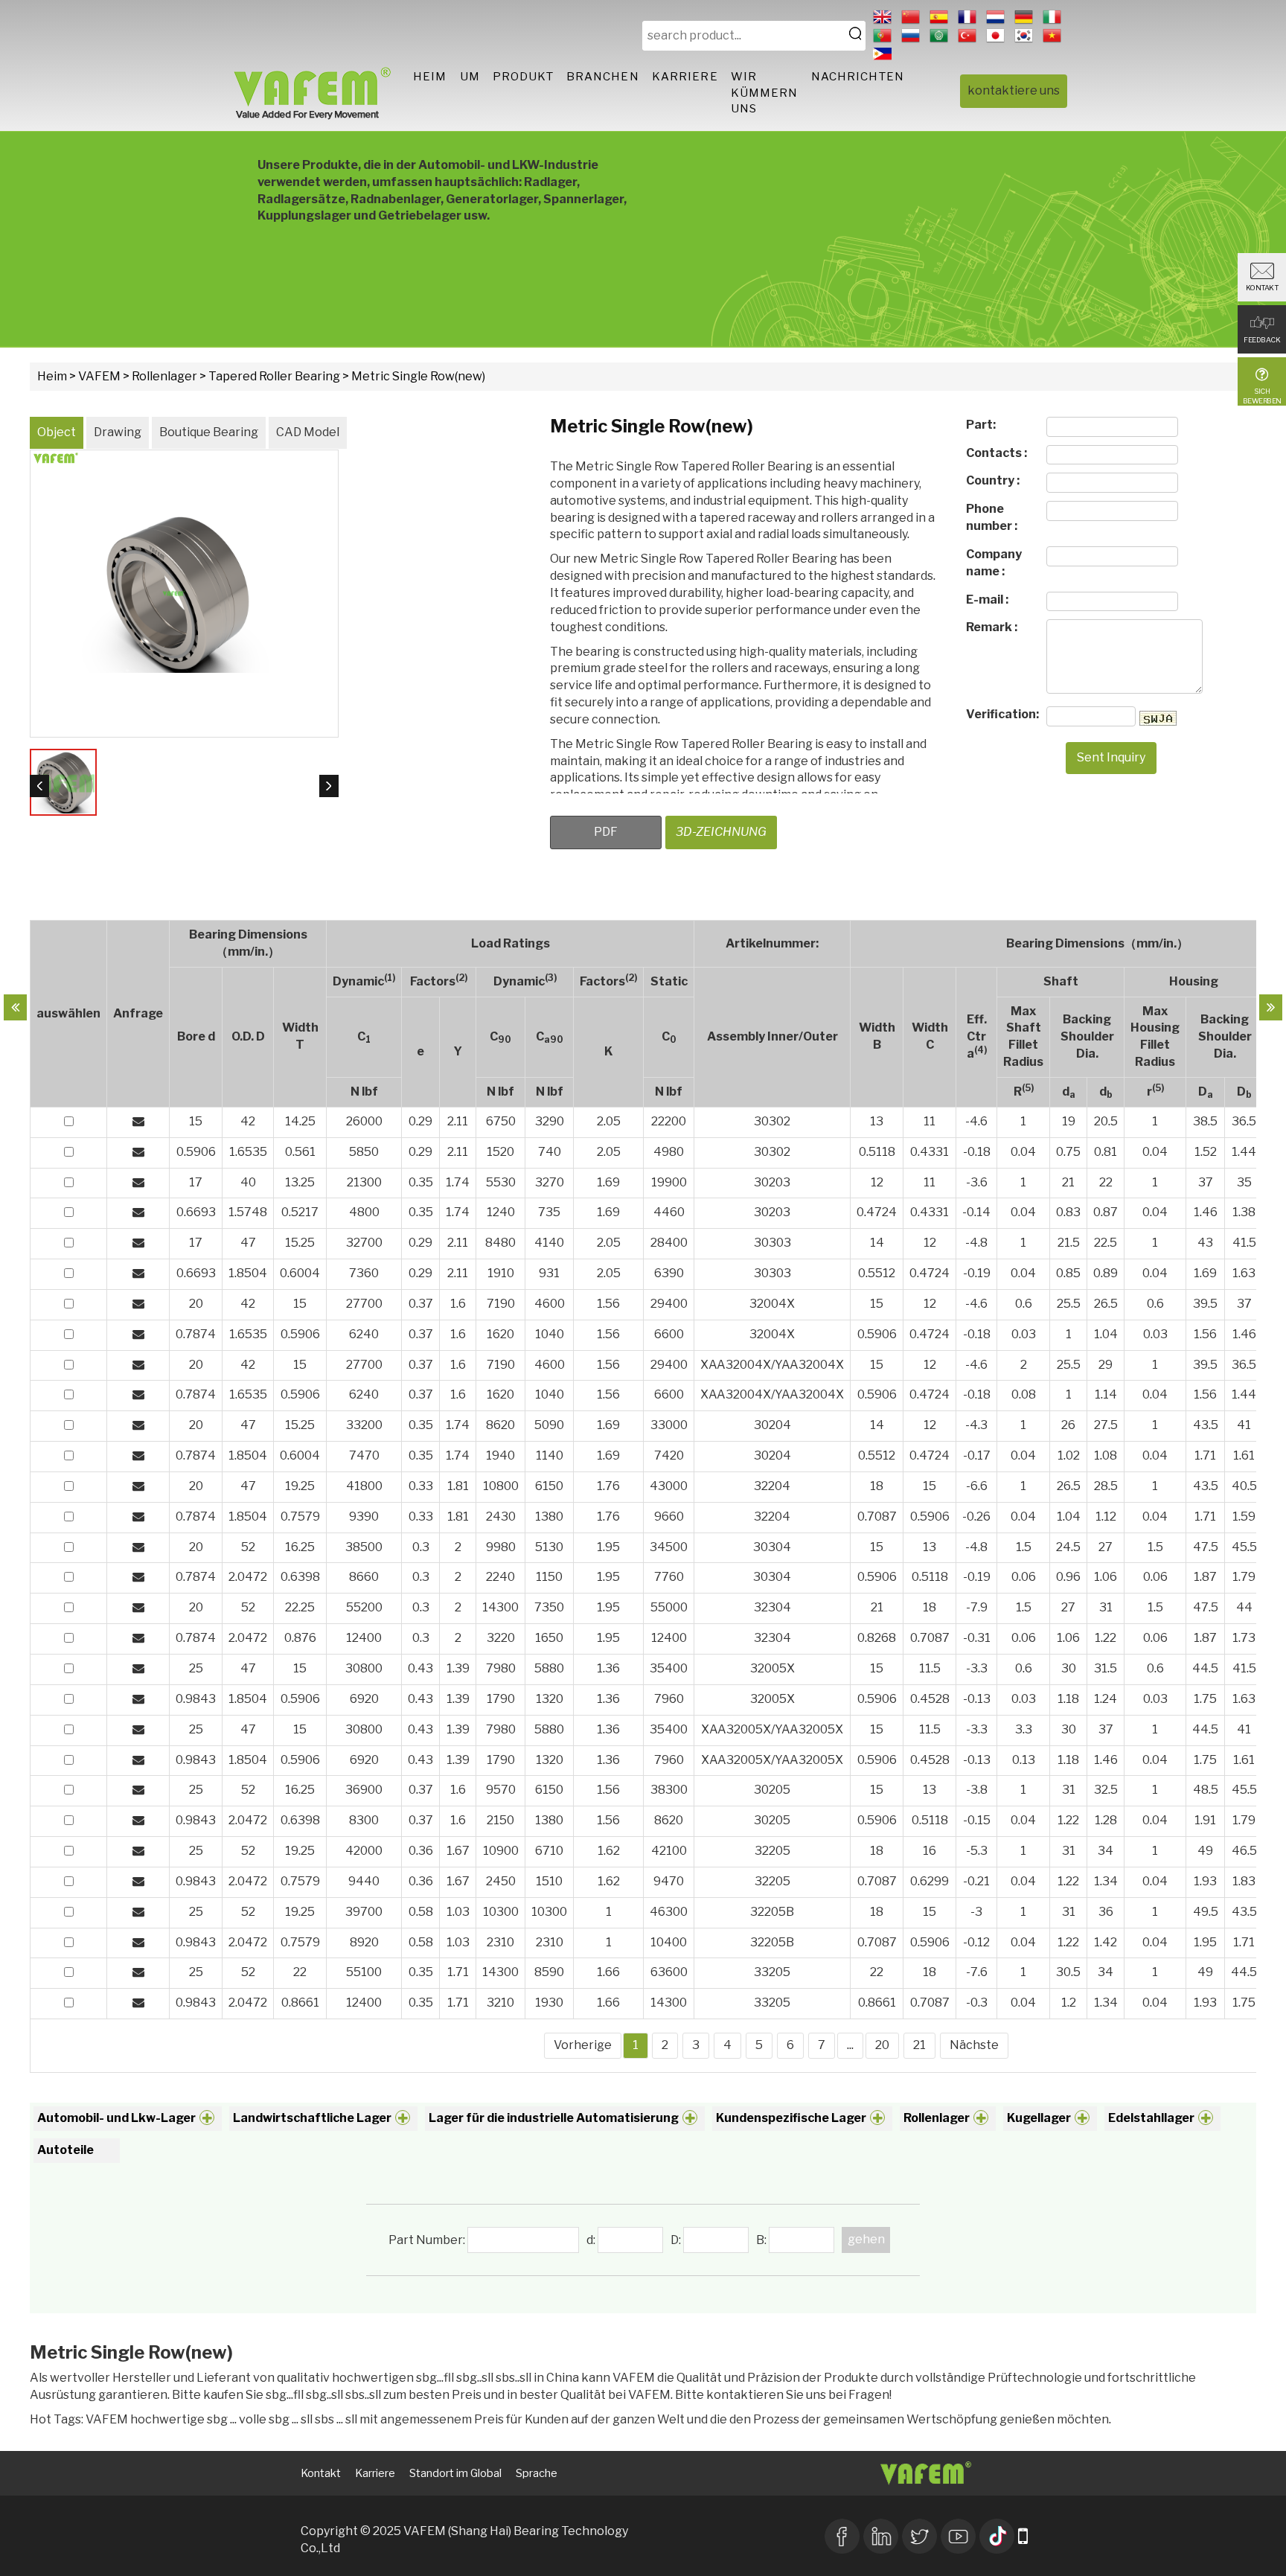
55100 (364, 1972)
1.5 (1024, 1547)
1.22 (1106, 1638)
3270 (550, 1182)
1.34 (1106, 1881)
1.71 (1205, 1455)
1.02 (1069, 1455)
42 (248, 1121)
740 (550, 1152)
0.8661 (300, 2003)
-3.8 (977, 1790)
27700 (364, 1304)
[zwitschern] (919, 2534)
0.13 (1024, 1760)
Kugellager (1039, 2118)
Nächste (974, 2045)
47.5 (1206, 1547)
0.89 (1106, 1273)
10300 (501, 1912)
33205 (772, 1972)
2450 (501, 1881)
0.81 (1106, 1152)
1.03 (458, 1912)
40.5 (1244, 1486)
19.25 (300, 1486)
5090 (549, 1425)
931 (549, 1273)
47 (248, 1243)
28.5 (1106, 1486)
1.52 (1206, 1152)
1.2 (1069, 2003)
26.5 (1106, 1304)
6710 (549, 1851)
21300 (364, 1182)
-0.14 (976, 1212)
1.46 (1206, 1212)
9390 (364, 1516)
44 (1244, 1607)
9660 (669, 1516)
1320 (550, 1699)
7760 (669, 1577)
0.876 (300, 1638)
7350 (549, 1607)
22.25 (300, 1607)
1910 (501, 1273)
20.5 (1106, 1121)
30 (1069, 1668)
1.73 (1244, 1638)
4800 (364, 1212)
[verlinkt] (881, 2534)
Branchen (603, 77)
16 (930, 1851)
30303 (772, 1243)
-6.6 (977, 1486)
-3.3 (977, 1668)
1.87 (1205, 1577)
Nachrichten (858, 77)
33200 (364, 1425)
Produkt (523, 77)
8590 (549, 1972)
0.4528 (930, 1699)
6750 (501, 1121)
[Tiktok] (997, 2534)
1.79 (1244, 1577)
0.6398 (300, 1577)
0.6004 (300, 1273)
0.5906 (196, 1152)
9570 (501, 1790)
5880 (549, 1668)
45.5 (1244, 1547)
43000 (669, 1486)
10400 (669, 1942)
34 (1106, 1851)
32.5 (1106, 1790)
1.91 (1205, 1820)
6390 (669, 1273)
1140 (550, 1455)
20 (196, 1304)
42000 (364, 1851)
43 (1205, 1243)
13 (877, 1121)
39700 (364, 1912)
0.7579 (300, 1516)
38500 (364, 1547)
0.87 (1106, 1212)
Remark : (992, 627)
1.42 (1106, 1942)
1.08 (1106, 1455)
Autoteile (65, 2150)
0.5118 (877, 1152)
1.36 (608, 1668)
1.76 (608, 1486)
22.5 (1106, 1243)
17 (196, 1182)
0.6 (1024, 1304)
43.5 (1206, 1425)
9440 (364, 1881)
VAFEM (99, 376)
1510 (549, 1881)
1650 (549, 1638)
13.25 (300, 1182)
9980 (501, 1547)
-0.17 (977, 1455)
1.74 (458, 1182)
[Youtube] (958, 2534)
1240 (501, 1212)
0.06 (1024, 1577)
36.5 (1244, 1121)
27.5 (1106, 1425)
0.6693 (196, 1212)
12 (877, 1182)
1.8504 (248, 1273)
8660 (364, 1577)
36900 (364, 1790)
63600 (669, 1972)
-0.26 (976, 1516)
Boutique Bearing (209, 432)
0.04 (1023, 1152)
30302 (772, 1121)
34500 (669, 1547)
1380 (549, 1516)
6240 (364, 1334)
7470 (364, 1455)
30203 (772, 1182)
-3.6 (977, 1182)
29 (1106, 1365)
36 (1106, 1912)
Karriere (685, 77)
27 (1106, 1547)
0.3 (421, 1547)
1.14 (1106, 1394)
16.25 (300, 1547)
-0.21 (976, 1881)
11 (930, 1121)
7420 (669, 1455)
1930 (549, 2003)
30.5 (1068, 1972)
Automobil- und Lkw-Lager (116, 2118)
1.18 (1068, 1699)
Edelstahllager (1151, 2118)
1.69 (608, 1182)
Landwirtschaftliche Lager (312, 2118)
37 (1206, 1182)
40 (248, 1182)
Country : (993, 480)
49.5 (1206, 1912)
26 (1068, 1425)
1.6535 (248, 1152)
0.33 (421, 1486)
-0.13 (977, 1699)
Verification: (1002, 714)
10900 (501, 1851)
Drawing (118, 432)
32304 (772, 1607)
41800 (364, 1486)
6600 (669, 1334)
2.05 (609, 1121)
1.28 (1106, 1820)
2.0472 (248, 1577)
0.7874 (196, 1334)
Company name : (994, 563)
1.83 (1244, 1881)
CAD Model (308, 432)
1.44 (1244, 1152)
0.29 (420, 1121)
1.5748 (248, 1212)
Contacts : (997, 453)
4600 (550, 1304)
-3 (976, 1912)
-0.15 (977, 1820)
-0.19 (977, 1273)
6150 (549, 1486)
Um (470, 77)
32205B (772, 1912)
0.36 (421, 1851)
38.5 (1205, 1121)
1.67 (458, 1851)
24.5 (1068, 1547)
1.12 (1106, 1516)
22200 (669, 1121)
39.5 (1205, 1304)
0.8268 (877, 1638)
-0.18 (977, 1152)
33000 (669, 1425)
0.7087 (877, 1516)
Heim (430, 77)
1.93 (1205, 1881)
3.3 (1024, 1729)
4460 (669, 1212)
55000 (669, 1607)
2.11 (458, 1121)
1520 (500, 1152)
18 (877, 1486)
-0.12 (976, 1942)
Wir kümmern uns (765, 93)
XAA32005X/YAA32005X (772, 1729)
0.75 (1068, 1152)
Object (57, 432)
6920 (364, 1699)
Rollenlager (164, 376)
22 (1106, 1182)
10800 (501, 1486)
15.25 (300, 1243)
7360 (364, 1273)
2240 (500, 1577)
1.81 (458, 1486)
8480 (500, 1243)
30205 (772, 1790)
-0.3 (977, 2003)
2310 (500, 1942)
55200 (364, 1607)
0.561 (300, 1152)
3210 (500, 2003)
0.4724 (877, 1212)
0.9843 (196, 1699)
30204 (772, 1425)
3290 (550, 1121)
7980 (501, 1668)
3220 (501, 1638)
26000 (364, 1121)
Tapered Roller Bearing (274, 376)
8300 (364, 1820)
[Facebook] (842, 2534)
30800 (364, 1668)
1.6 (458, 1304)
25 (196, 1668)
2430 (501, 1516)
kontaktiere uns (1014, 90)
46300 (669, 1912)
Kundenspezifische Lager (791, 2118)
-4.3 (976, 1425)
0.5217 (300, 1212)
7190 (501, 1304)
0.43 (420, 1668)
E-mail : (987, 600)
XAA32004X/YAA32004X (772, 1365)
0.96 (1068, 1577)
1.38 (1244, 1212)
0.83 (1068, 1212)
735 (549, 1212)
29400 (669, 1304)
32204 (772, 1486)
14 (877, 1243)
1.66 (608, 1972)
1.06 (1106, 1577)
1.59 (1244, 1516)
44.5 (1205, 1668)
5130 (549, 1547)
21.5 (1069, 1243)
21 (1068, 1182)
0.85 (1068, 1273)
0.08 (1024, 1394)
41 (1244, 1425)
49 (1205, 1851)
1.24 (1106, 1699)
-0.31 (977, 1638)
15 (196, 1121)
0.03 (1024, 1334)
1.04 (1106, 1334)
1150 (549, 1577)
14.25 (300, 1121)
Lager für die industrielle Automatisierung (554, 2118)
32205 (772, 1851)
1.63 (1244, 1273)
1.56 (608, 1304)
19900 (669, 1182)
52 (248, 1547)
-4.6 (976, 1121)
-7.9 (977, 1607)
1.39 (458, 1668)
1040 (550, 1334)
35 (1244, 1182)
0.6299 (930, 1881)
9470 (669, 1881)
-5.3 (977, 1851)
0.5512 (877, 1273)
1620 (500, 1334)
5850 (364, 1152)
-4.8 (976, 1243)
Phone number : (992, 517)
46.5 (1244, 1851)
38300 (669, 1790)
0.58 (421, 1912)
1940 (500, 1455)
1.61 (1244, 1455)
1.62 (609, 1851)
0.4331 (930, 1152)
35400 (669, 1668)
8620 (500, 1425)
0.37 (421, 1304)
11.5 (930, 1668)
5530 (501, 1182)
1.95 (608, 1547)
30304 (772, 1547)
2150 (500, 1820)
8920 (364, 1942)
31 (1106, 1607)
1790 (501, 1699)
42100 (669, 1851)
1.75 (1205, 1699)
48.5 (1206, 1790)
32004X (772, 1304)
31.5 (1106, 1668)
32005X (772, 1668)
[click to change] (1158, 718)
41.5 (1244, 1243)
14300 (500, 1607)
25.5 (1069, 1304)
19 (1069, 1121)
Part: (981, 425)
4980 (669, 1152)
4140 (549, 1243)
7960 (669, 1699)
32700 (364, 1243)
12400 (364, 1638)
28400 (669, 1243)
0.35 (421, 1182)
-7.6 (977, 1972)
